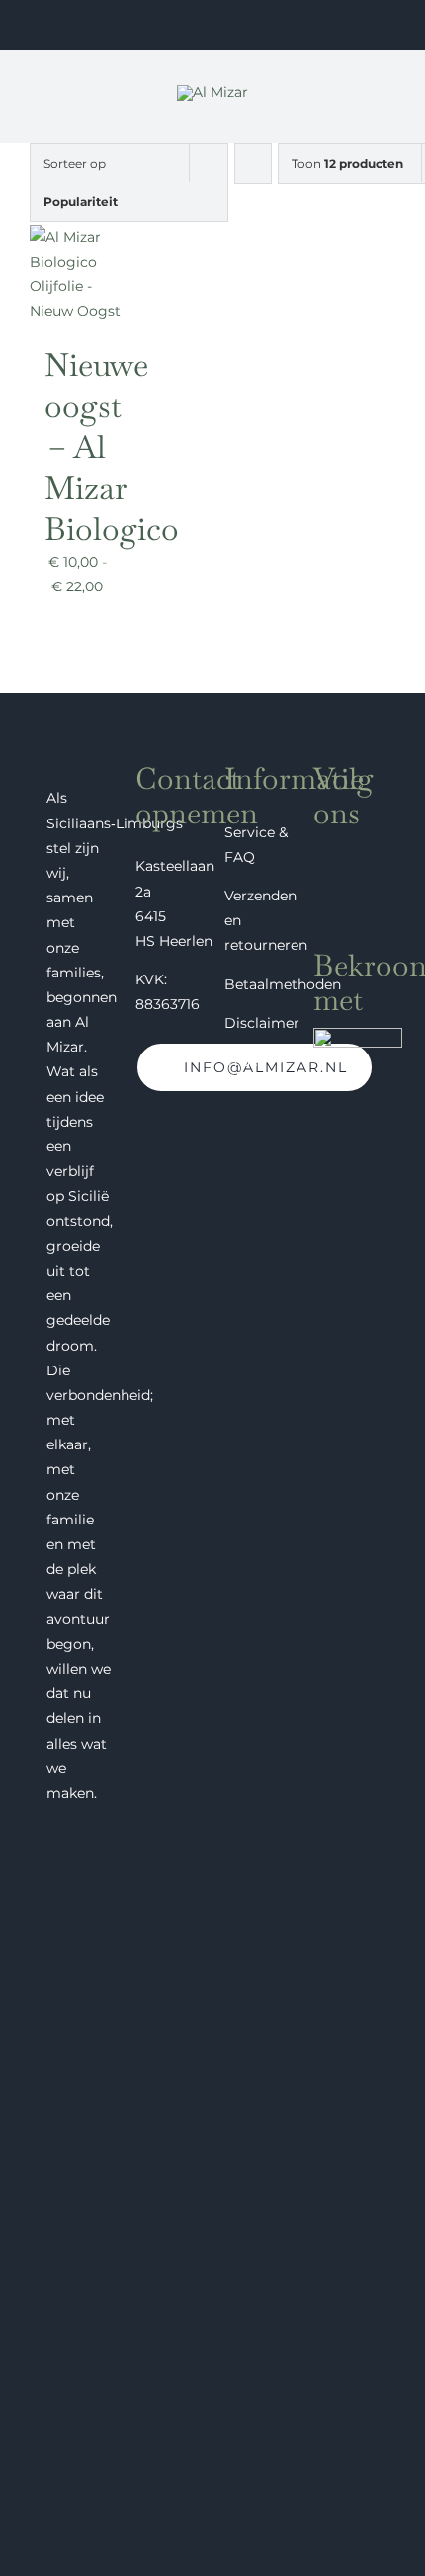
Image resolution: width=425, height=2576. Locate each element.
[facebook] (321, 850)
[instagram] (357, 850)
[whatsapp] (357, 890)
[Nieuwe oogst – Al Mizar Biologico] (78, 237)
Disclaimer (262, 1023)
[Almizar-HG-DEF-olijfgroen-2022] (212, 92)
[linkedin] (321, 890)
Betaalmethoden (283, 984)
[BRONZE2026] (358, 1035)
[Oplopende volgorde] (253, 163)
